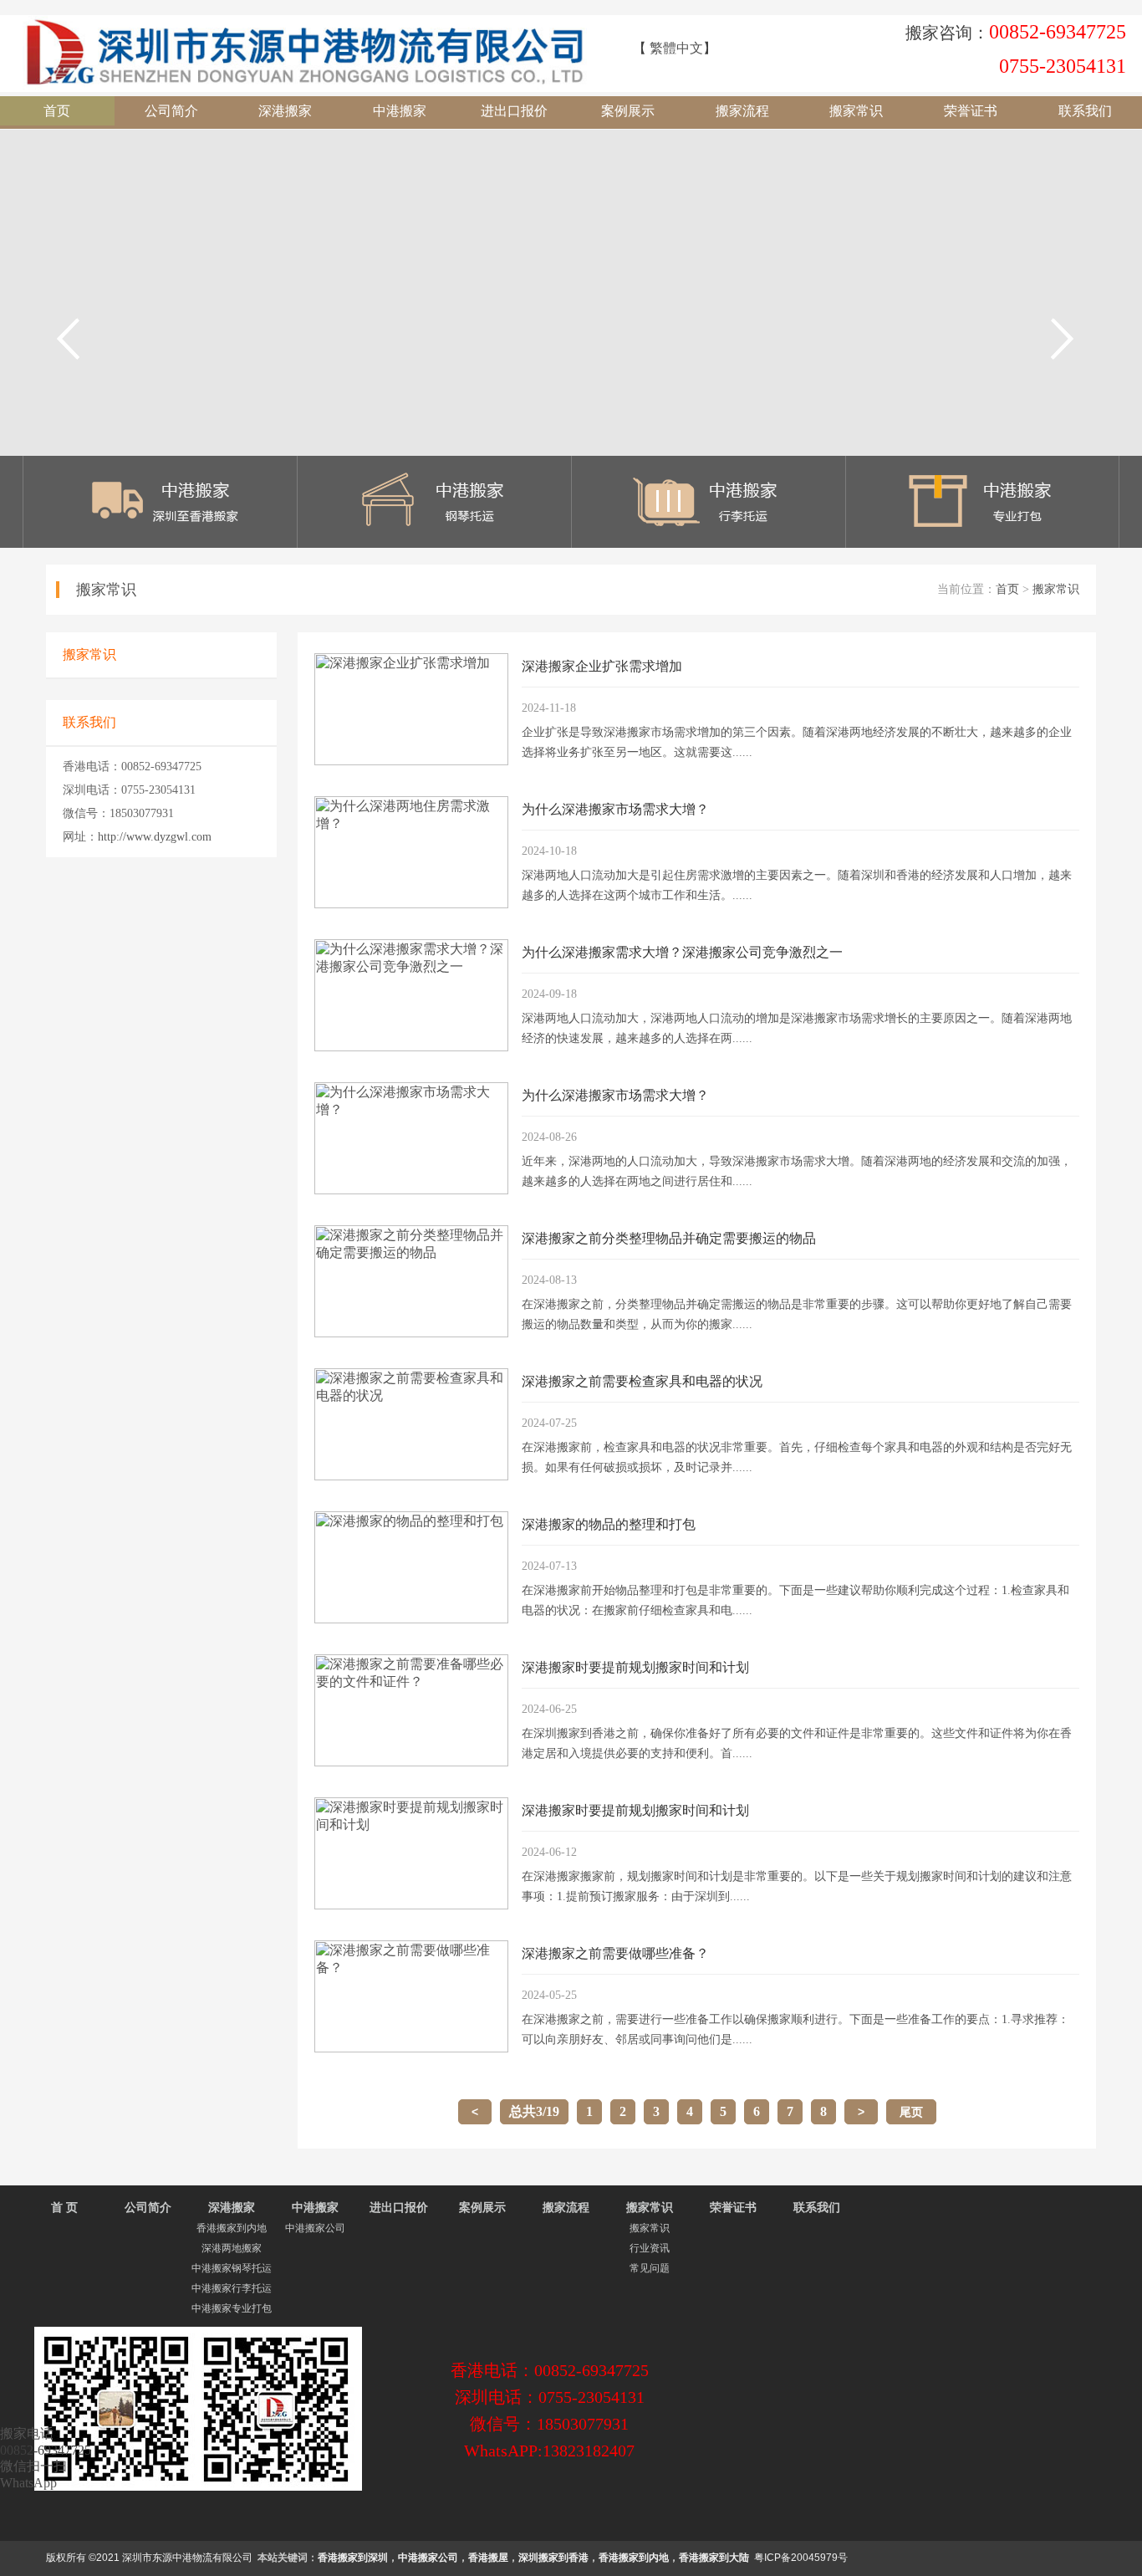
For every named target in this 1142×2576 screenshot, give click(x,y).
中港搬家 (400, 111)
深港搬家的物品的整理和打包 (609, 1524)
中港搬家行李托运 (232, 2288)
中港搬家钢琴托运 (232, 2268)
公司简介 (171, 111)
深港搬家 (285, 111)
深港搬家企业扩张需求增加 (602, 666)
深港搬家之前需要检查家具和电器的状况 (642, 1381)
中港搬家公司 (315, 2228)
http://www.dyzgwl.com (155, 837)
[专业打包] (982, 543)
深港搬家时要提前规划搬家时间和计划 (635, 1667)
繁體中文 (676, 48)
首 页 (64, 2208)
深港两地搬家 (232, 2248)
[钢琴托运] (435, 543)
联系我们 (1085, 111)
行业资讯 (650, 2248)
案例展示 (628, 111)
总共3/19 (534, 2111)
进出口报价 (514, 111)
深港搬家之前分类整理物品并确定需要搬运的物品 (669, 1238)
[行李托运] (708, 543)
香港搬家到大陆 (714, 2558)
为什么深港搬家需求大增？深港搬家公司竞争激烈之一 (682, 952)
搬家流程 (742, 111)
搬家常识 (856, 111)
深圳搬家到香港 (553, 2558)
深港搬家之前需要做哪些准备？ (615, 1953)
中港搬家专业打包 (232, 2308)
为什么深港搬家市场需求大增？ (615, 809)
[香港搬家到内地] (161, 543)
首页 (57, 111)
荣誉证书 (971, 111)
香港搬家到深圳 (353, 2558)
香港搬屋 (488, 2558)
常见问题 (650, 2268)
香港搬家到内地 (232, 2228)
